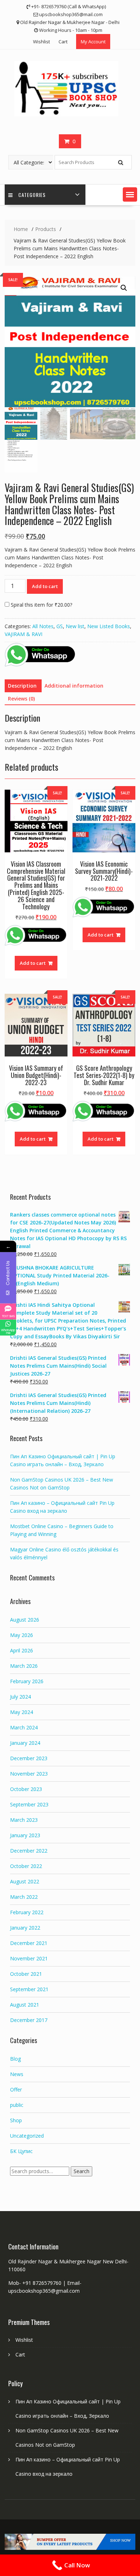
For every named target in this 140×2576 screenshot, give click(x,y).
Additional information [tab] (74, 686)
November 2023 (29, 1774)
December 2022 (29, 1851)
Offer (16, 2089)
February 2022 (27, 1912)
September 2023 (29, 1804)
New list (75, 626)
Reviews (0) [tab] (21, 699)
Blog (15, 2059)
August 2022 (25, 1881)
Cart (63, 42)
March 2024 (24, 1727)
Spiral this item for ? (41, 605)
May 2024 (22, 1712)
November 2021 (29, 1958)
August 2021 (25, 2005)
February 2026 (27, 1681)
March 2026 (24, 1666)
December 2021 (29, 1943)
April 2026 (22, 1650)
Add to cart (45, 586)
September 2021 (29, 1989)
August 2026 (25, 1620)
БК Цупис (21, 2151)
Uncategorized (27, 2136)
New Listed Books (109, 626)
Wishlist (41, 42)
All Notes (43, 626)
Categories (32, 195)
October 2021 (26, 1974)
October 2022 (26, 1866)
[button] (130, 194)
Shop (16, 2120)
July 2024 (20, 1697)
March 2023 (24, 1820)
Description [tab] (22, 686)
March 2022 (24, 1897)
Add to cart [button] (33, 963)
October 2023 (26, 1789)
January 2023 (25, 1835)
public (17, 2105)
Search (81, 2171)
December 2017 (29, 2020)
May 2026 (22, 1635)
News (17, 2074)
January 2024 (25, 1743)
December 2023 (29, 1758)
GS (60, 626)
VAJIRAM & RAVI (24, 634)
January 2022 (25, 1928)
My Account (93, 42)
